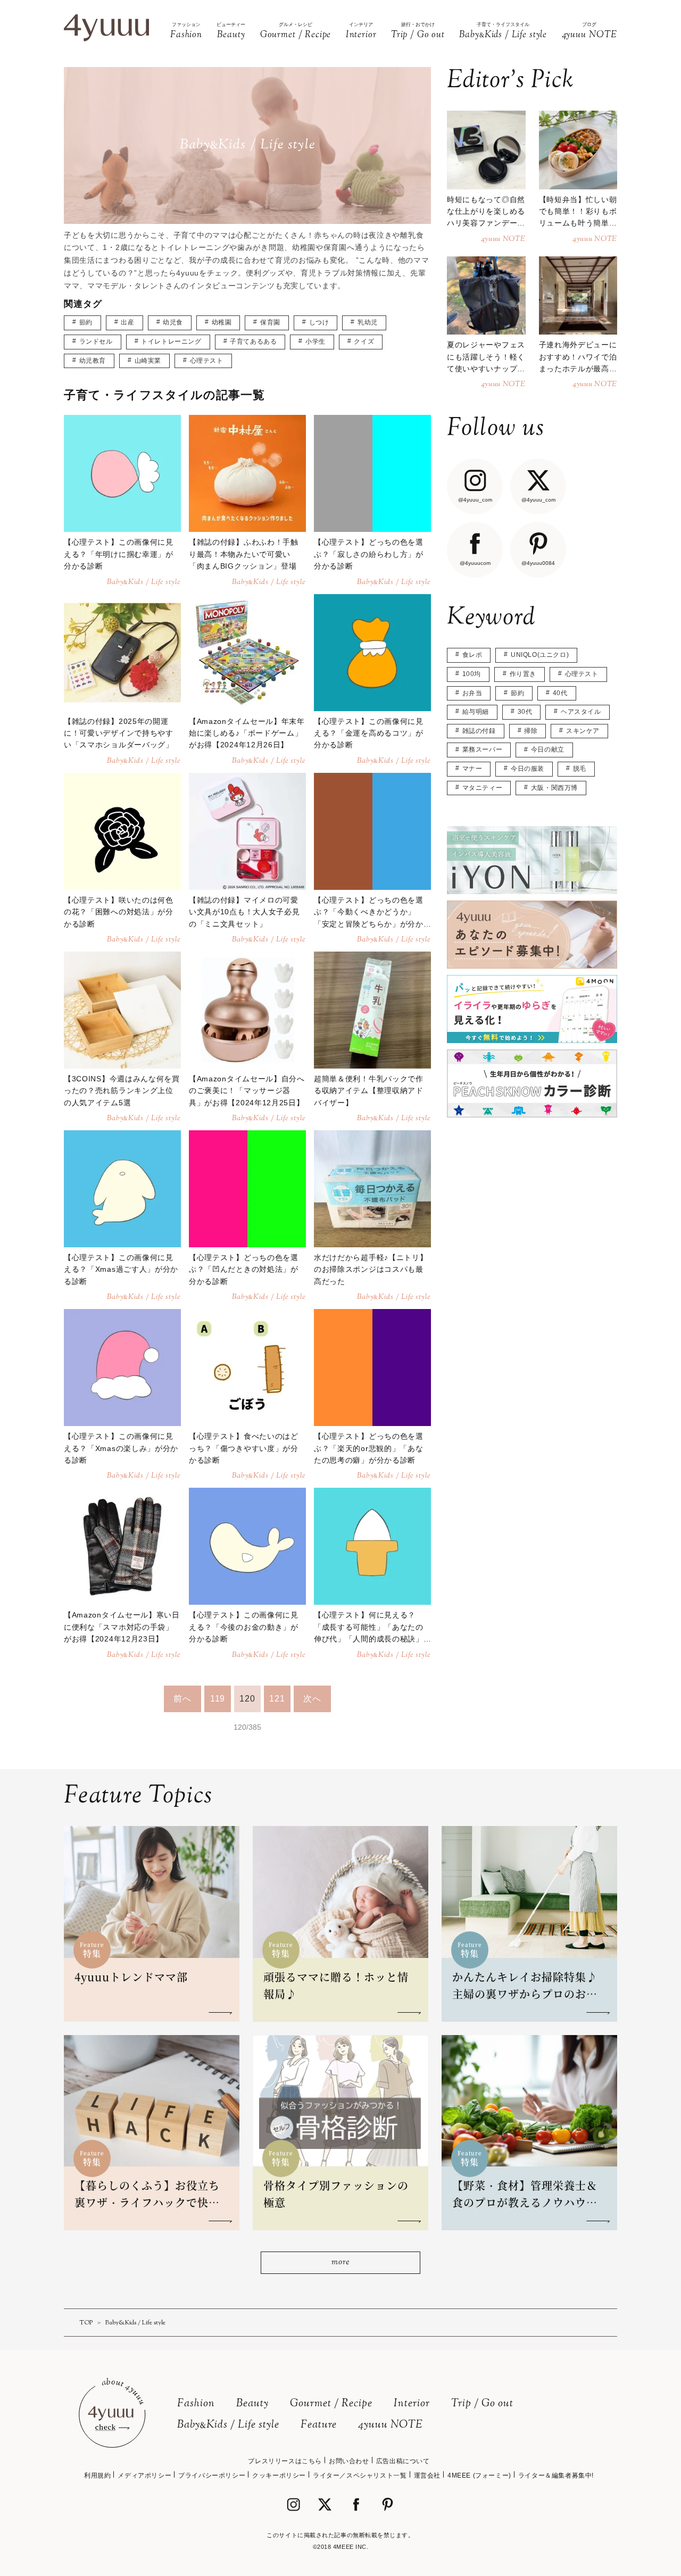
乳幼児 (368, 322)
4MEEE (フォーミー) (479, 2475)
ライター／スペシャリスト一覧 (360, 2475)
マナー (472, 769)
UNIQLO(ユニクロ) (540, 655)
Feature (319, 2425)
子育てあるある (253, 341)
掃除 (531, 731)
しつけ (319, 322)
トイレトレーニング (171, 341)
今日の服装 (528, 769)
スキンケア (583, 731)
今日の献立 (548, 749)
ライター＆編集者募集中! (556, 2475)
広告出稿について (403, 2461)
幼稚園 (222, 322)
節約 (86, 322)
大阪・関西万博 (554, 788)
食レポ (472, 655)
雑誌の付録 (479, 731)
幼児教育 (93, 361)
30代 (525, 712)
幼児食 (173, 322)
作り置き (523, 674)
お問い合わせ (349, 2461)
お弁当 (472, 693)
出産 (127, 322)
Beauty (252, 2404)
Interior (412, 2404)
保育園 (270, 322)
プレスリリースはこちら (285, 2461)
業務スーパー (483, 749)
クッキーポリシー (279, 2475)
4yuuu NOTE (391, 2425)
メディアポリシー (144, 2475)
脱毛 (580, 769)
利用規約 (97, 2475)
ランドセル (96, 341)
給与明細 (476, 712)
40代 (560, 693)
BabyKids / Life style (228, 2425)
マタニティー (483, 788)
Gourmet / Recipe (331, 2404)
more (340, 2262)
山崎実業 (148, 361)
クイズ (364, 341)
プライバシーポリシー (212, 2475)
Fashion (196, 2404)
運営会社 (427, 2475)
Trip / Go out (482, 2404)
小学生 (315, 341)
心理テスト (207, 361)
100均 (472, 674)
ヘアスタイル (581, 712)
